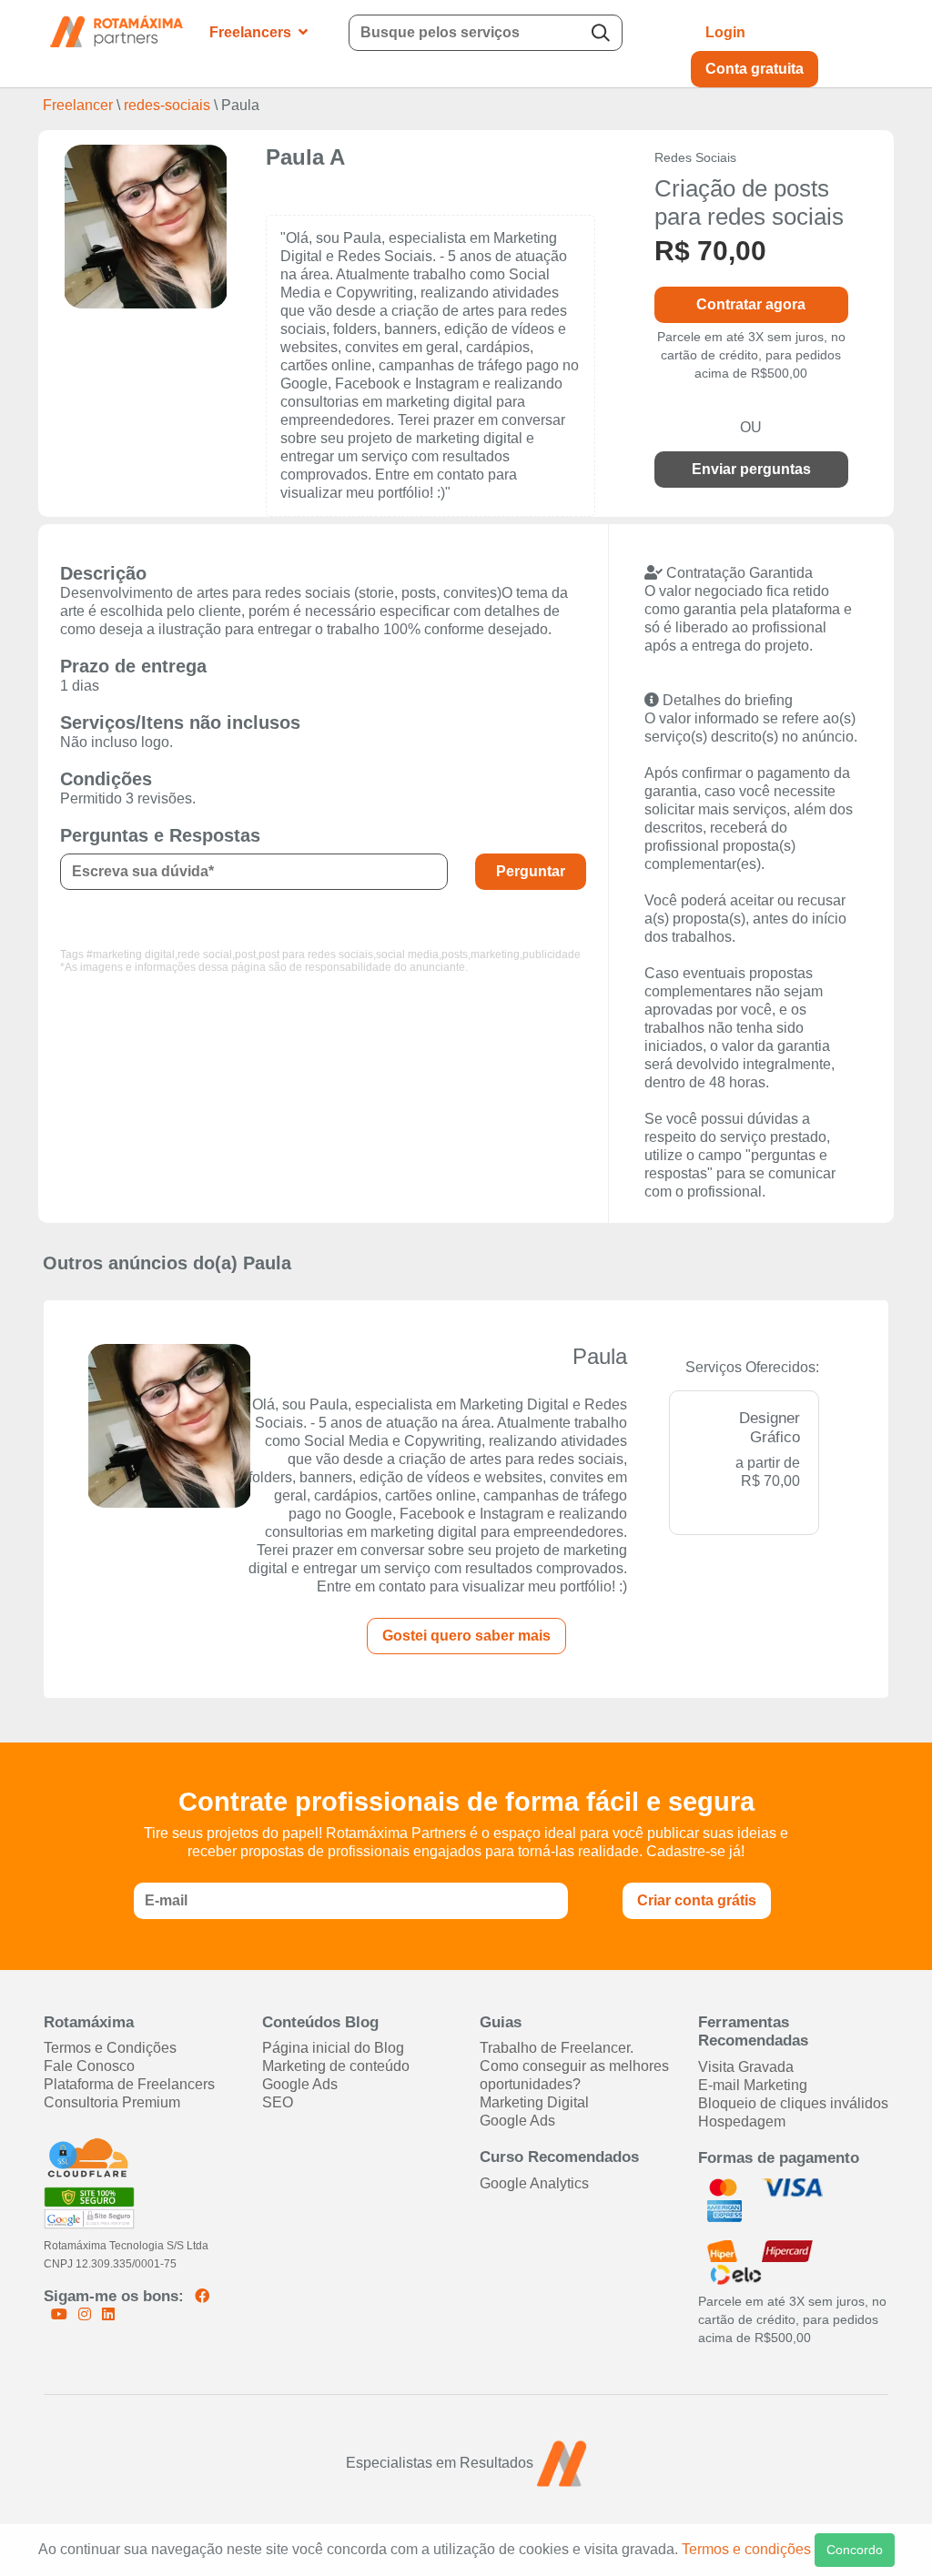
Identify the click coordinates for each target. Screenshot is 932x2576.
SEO (278, 2102)
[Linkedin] (108, 2314)
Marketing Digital (534, 2102)
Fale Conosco (89, 2066)
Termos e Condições (110, 2048)
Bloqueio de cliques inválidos (793, 2103)
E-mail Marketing (753, 2085)
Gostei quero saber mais (466, 1636)
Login (725, 32)
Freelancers (250, 32)
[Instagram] (86, 2314)
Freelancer (80, 105)
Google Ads (300, 2084)
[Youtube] (61, 2314)
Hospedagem (742, 2121)
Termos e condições (746, 2549)
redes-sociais (167, 105)
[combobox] (486, 33)
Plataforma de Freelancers (129, 2084)
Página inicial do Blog (333, 2048)
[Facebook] (202, 2296)
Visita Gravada (746, 2067)
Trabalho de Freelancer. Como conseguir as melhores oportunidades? (574, 2066)
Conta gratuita (755, 69)
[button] (564, 33)
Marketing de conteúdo (336, 2066)
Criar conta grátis (697, 1900)
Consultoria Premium (112, 2102)
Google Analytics (534, 2183)
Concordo (855, 2550)
